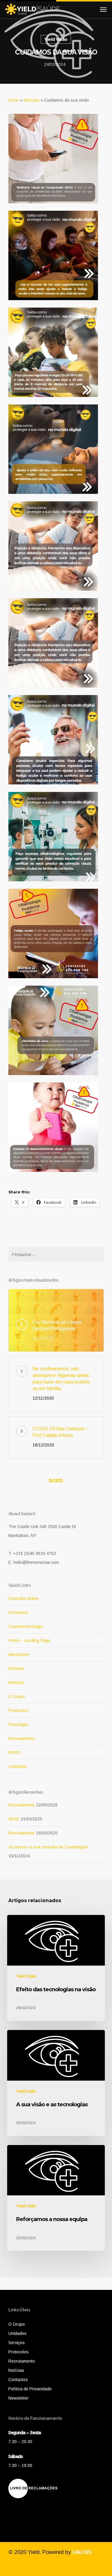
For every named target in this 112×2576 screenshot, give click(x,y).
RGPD (56, 1481)
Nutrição (16, 1682)
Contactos (18, 1612)
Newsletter (19, 2398)
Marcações (19, 1654)
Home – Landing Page (29, 1640)
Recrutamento (22, 1738)
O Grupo (17, 1696)
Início (14, 100)
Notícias (32, 100)
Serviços (17, 2343)
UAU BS (82, 2552)
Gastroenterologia (26, 1626)
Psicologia (18, 1724)
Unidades (17, 1767)
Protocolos (19, 1710)
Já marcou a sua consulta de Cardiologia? (48, 1847)
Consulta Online (24, 1598)
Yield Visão (56, 39)
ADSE (14, 1819)
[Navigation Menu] (103, 9)
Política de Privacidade (30, 2389)
